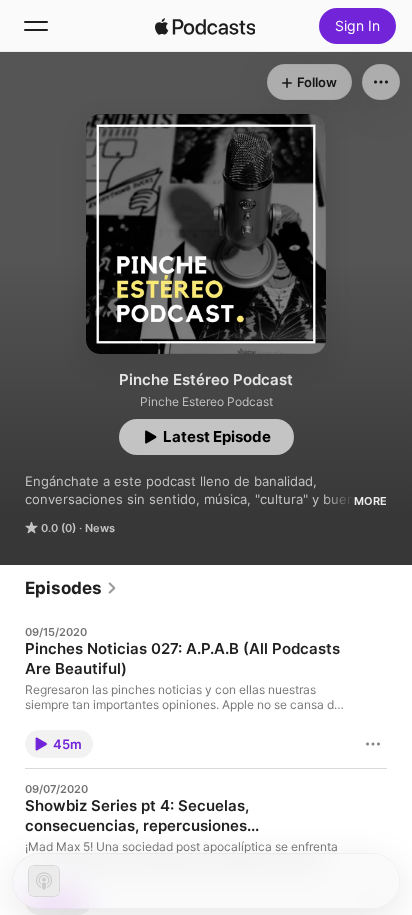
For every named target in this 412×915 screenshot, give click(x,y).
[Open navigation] (36, 26)
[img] (205, 26)
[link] (71, 588)
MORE (370, 501)
